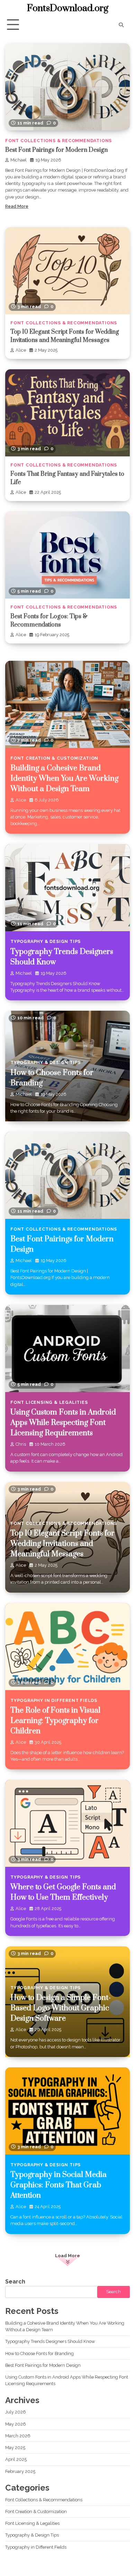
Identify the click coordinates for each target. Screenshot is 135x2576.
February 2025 (20, 2471)
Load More (67, 2256)
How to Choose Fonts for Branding (39, 2353)
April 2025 (16, 2459)
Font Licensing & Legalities (49, 1402)
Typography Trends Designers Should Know (50, 2341)
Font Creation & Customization (54, 758)
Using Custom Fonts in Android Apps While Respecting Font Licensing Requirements (63, 1423)
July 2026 (16, 2412)
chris (21, 1444)
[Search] (121, 25)
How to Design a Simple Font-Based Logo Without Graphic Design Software (61, 2008)
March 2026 (18, 2436)
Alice (21, 350)
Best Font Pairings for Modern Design (56, 150)
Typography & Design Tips (46, 941)
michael (19, 160)
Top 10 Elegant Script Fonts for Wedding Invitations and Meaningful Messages (62, 1544)
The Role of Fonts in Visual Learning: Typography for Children (55, 1721)
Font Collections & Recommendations (58, 141)
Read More (17, 206)
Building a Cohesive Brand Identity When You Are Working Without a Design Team (64, 779)
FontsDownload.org (68, 8)
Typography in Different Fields (54, 1700)
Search (15, 2282)
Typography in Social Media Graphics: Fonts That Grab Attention (58, 2185)
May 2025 (15, 2448)
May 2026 (16, 2424)
